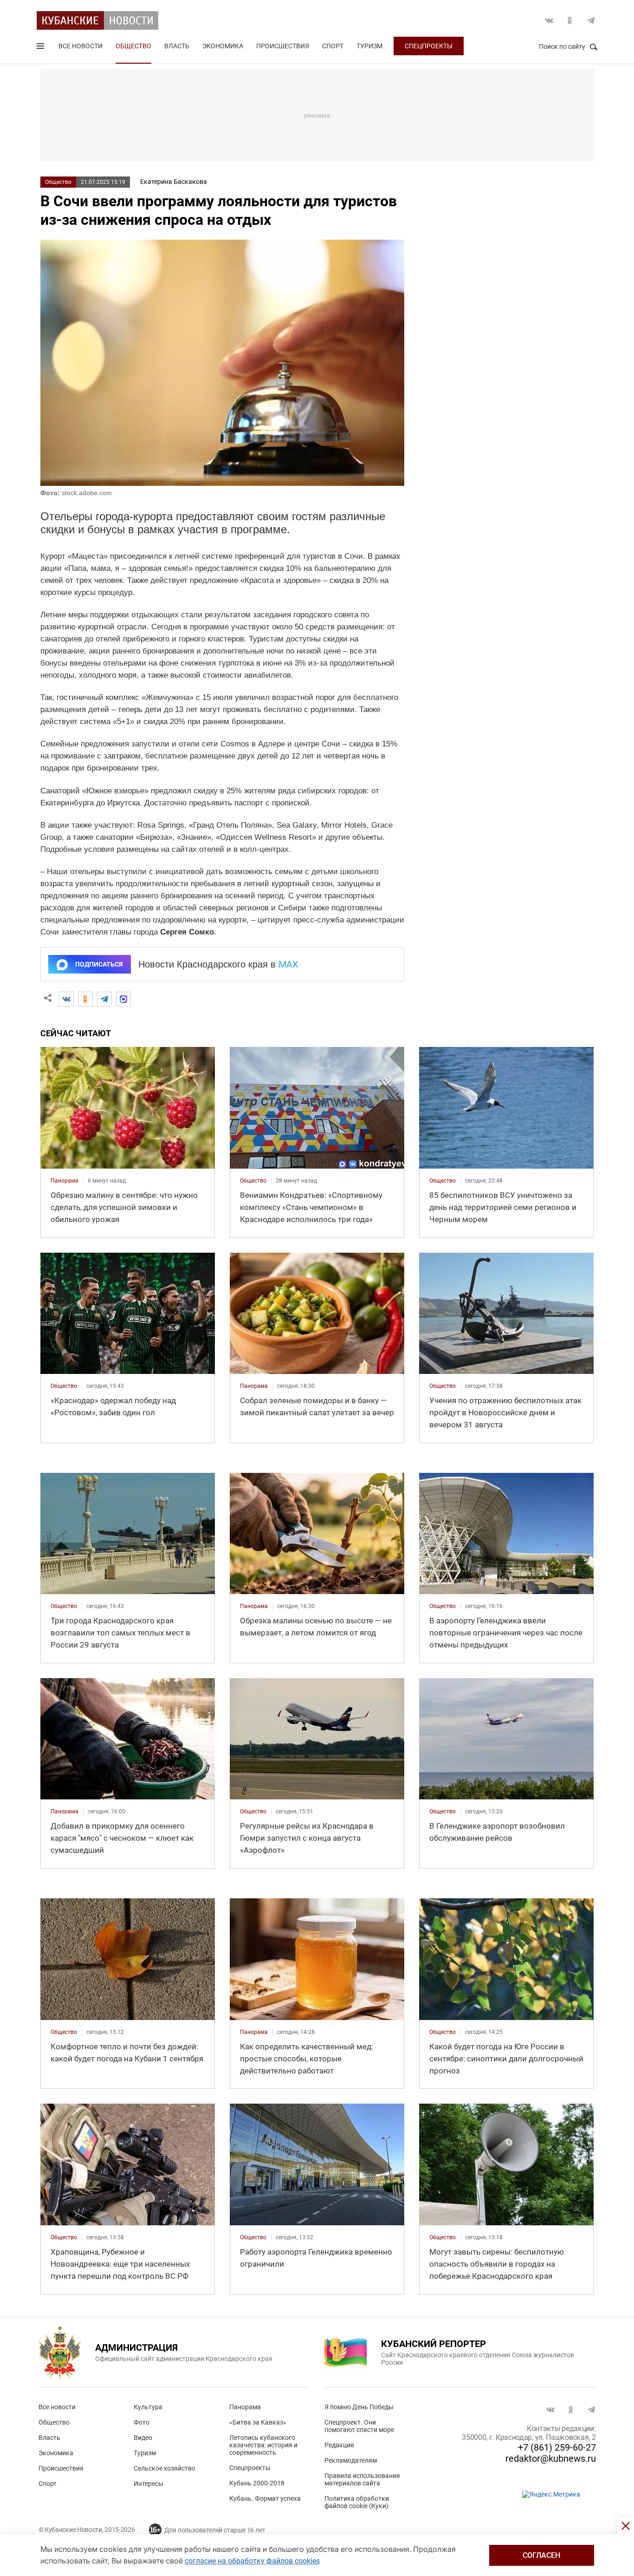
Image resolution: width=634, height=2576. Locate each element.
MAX (288, 964)
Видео (143, 2438)
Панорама (245, 2407)
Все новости (81, 46)
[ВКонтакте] (66, 999)
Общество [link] (253, 1181)
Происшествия (283, 46)
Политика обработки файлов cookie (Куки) (357, 2502)
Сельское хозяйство (165, 2468)
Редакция (339, 2445)
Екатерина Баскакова (174, 182)
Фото (142, 2422)
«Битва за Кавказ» (258, 2422)
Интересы (149, 2484)
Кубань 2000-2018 (257, 2483)
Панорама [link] (65, 1181)
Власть (177, 46)
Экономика (223, 46)
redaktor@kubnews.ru (551, 2458)
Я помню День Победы (359, 2407)
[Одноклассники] (85, 999)
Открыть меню (41, 48)
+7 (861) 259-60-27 (557, 2447)
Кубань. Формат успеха (265, 2498)
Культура (148, 2407)
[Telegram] (104, 999)
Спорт (333, 46)
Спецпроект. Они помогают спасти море (359, 2426)
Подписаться (99, 964)
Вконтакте (549, 20)
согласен (541, 2555)
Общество (133, 46)
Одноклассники (570, 20)
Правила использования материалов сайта (362, 2479)
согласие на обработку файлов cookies (252, 2561)
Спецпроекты (429, 46)
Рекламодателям (351, 2460)
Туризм (369, 46)
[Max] (123, 999)
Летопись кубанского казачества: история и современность (263, 2445)
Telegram (591, 20)
